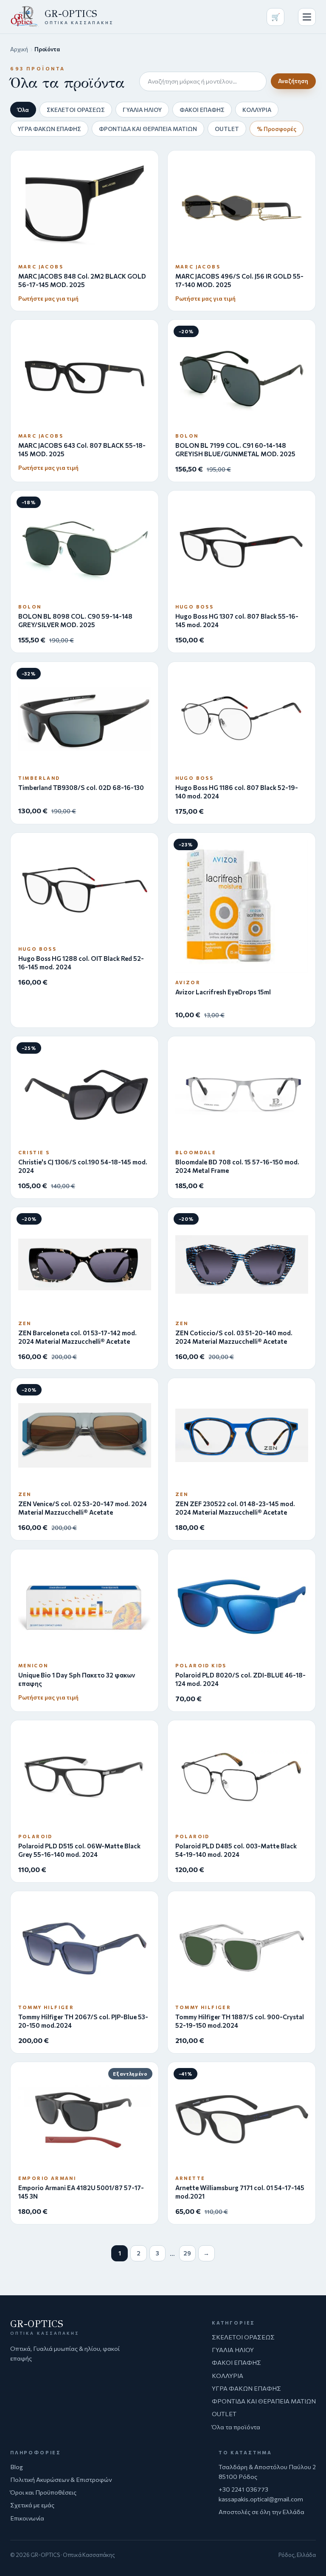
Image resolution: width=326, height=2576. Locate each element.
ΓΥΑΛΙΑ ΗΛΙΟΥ (142, 110)
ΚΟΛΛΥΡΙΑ (257, 110)
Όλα (23, 110)
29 (187, 2253)
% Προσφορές (277, 129)
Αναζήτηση (293, 81)
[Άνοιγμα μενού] (307, 17)
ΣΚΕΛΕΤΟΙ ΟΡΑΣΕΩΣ (76, 110)
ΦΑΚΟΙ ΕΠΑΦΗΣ (202, 110)
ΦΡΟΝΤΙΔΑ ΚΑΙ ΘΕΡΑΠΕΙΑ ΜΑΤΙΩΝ (148, 129)
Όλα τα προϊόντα (236, 2427)
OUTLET (227, 129)
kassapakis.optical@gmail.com (261, 2499)
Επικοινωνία (27, 2518)
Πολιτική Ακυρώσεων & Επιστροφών (61, 2479)
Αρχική (19, 49)
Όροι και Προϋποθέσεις (43, 2492)
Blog (17, 2467)
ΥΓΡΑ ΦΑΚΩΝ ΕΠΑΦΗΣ (49, 129)
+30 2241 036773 (243, 2489)
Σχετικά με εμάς (32, 2505)
